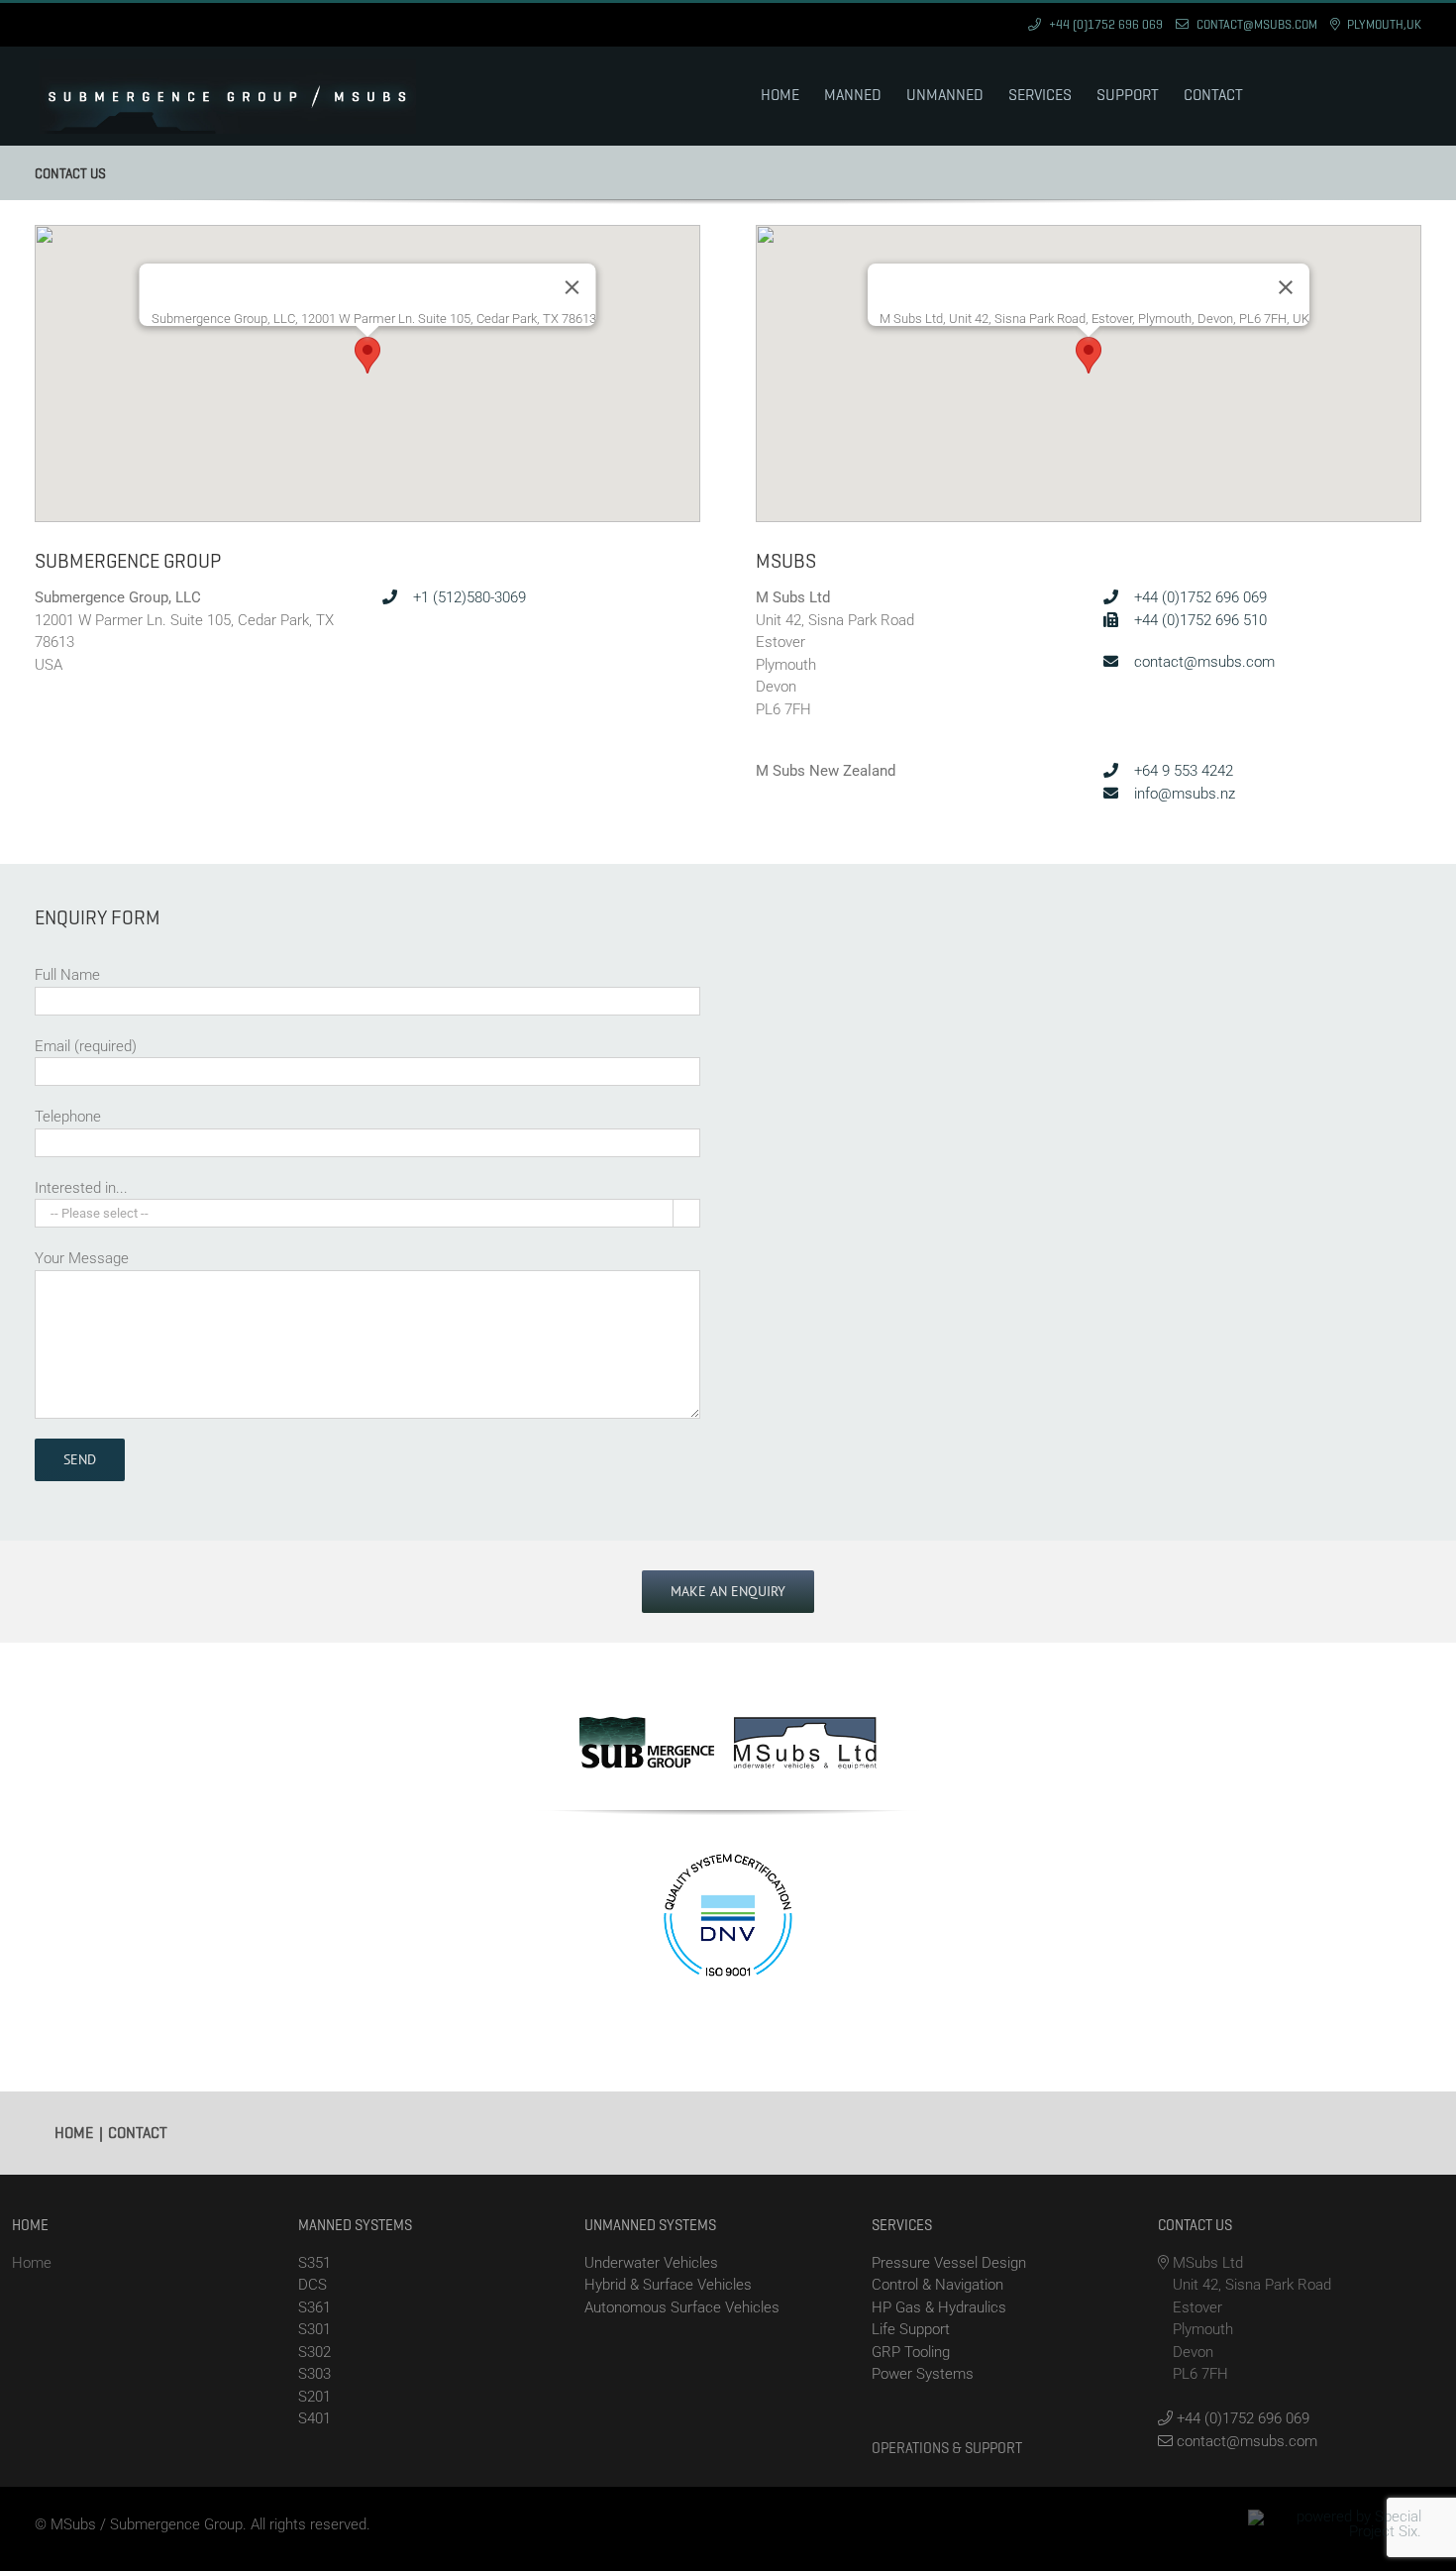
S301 (314, 2329)
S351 (314, 2263)
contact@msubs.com (1202, 662)
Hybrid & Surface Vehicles (668, 2285)
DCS (312, 2285)
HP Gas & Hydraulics (939, 2307)
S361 (314, 2307)
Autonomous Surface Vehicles (682, 2307)
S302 (314, 2352)
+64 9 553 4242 (1182, 771)
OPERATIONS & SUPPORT (947, 2448)
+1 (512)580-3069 (468, 597)
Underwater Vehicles (651, 2263)
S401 (314, 2418)
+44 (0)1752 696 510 (1198, 620)
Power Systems (923, 2374)
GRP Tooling (911, 2352)
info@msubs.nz (1183, 794)
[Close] (572, 287)
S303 (314, 2374)
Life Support (911, 2329)
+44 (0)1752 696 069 (1198, 597)
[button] (367, 355)
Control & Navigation (937, 2285)
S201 (314, 2397)
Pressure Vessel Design (949, 2263)
